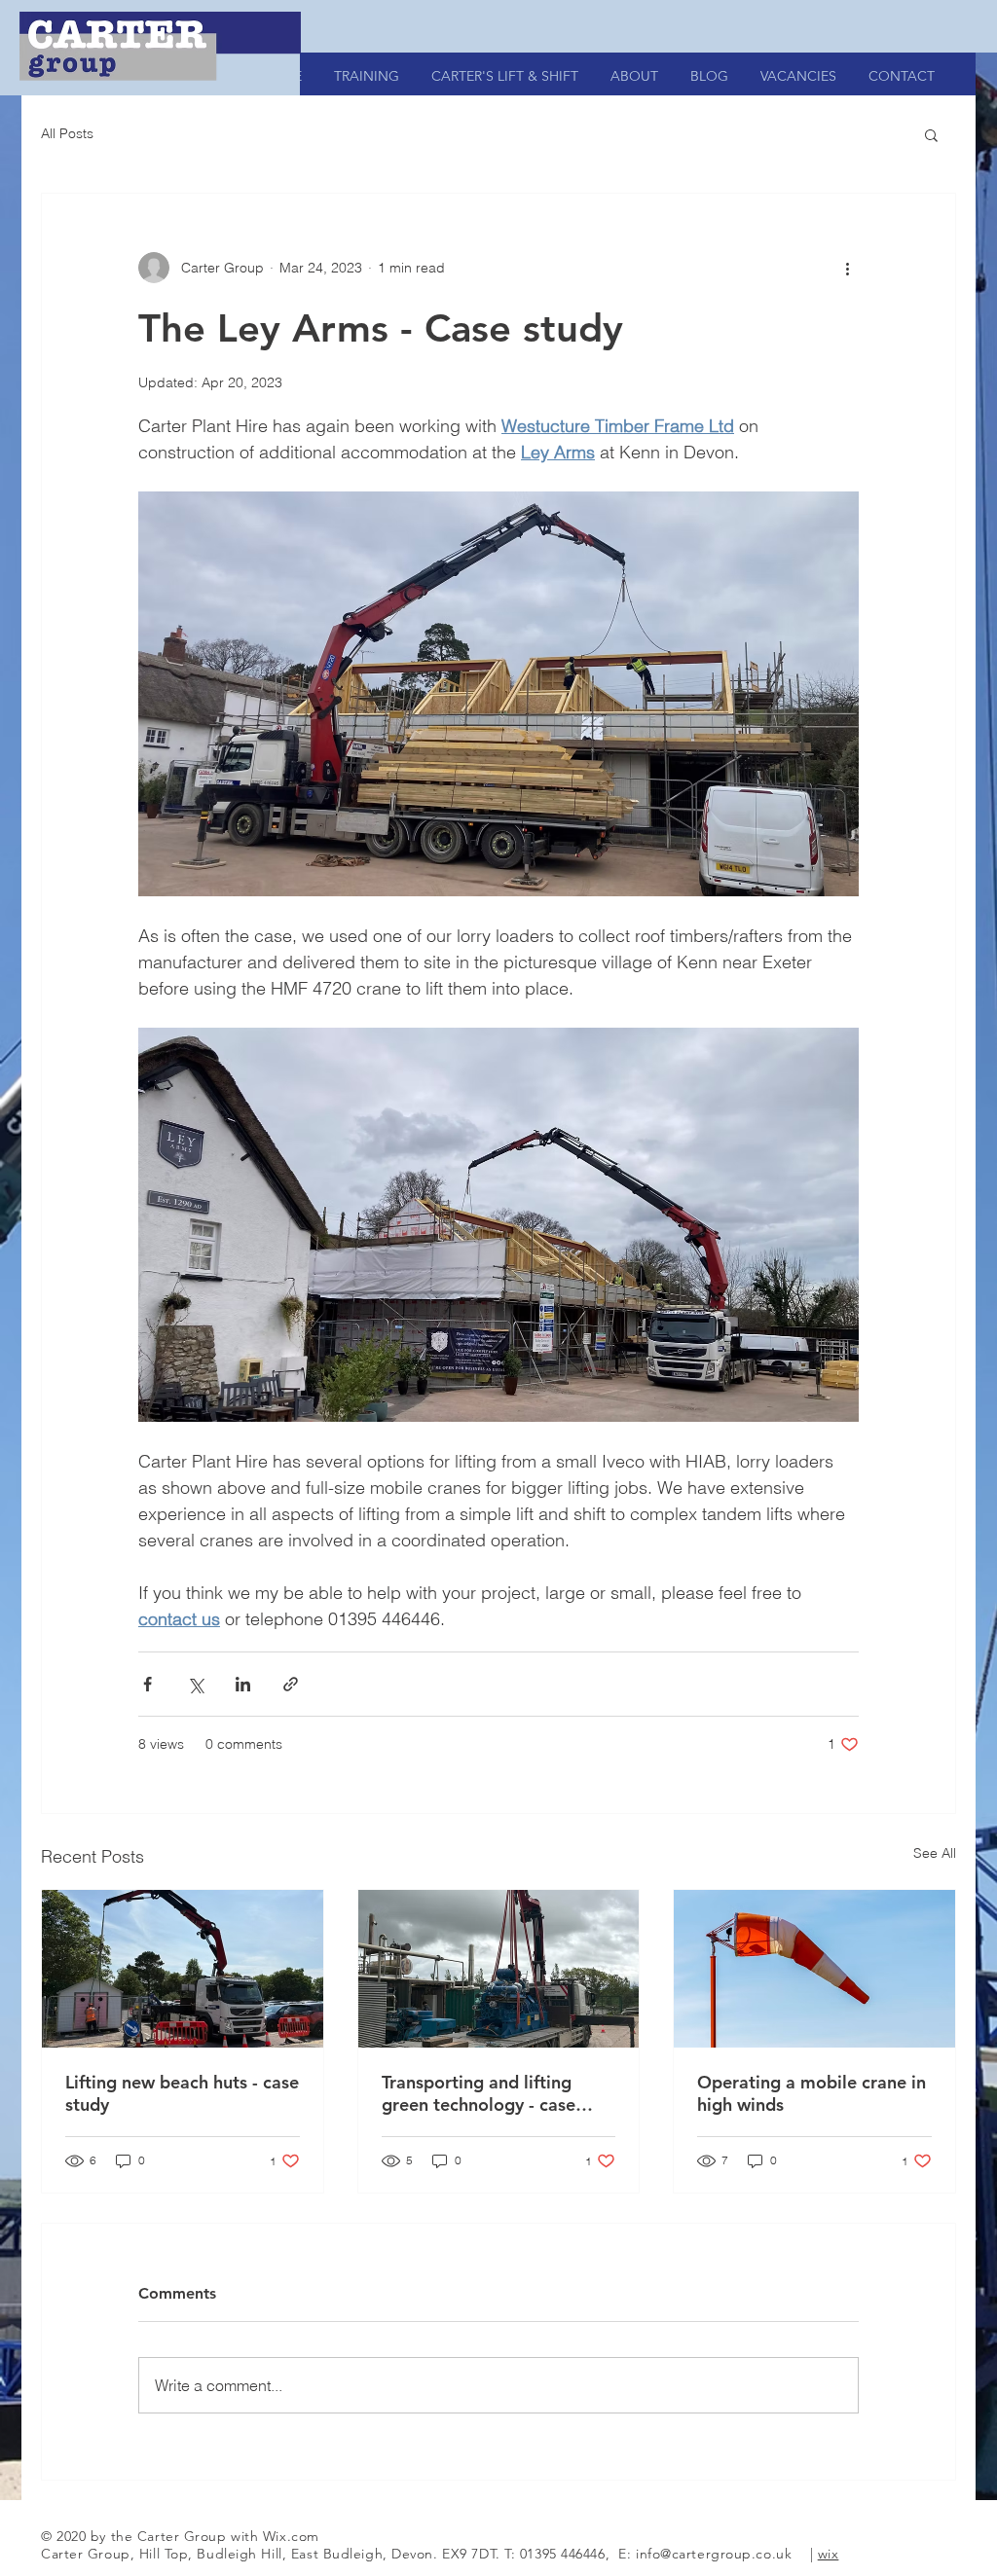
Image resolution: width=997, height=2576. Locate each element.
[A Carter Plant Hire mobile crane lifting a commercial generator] (499, 1969)
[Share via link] (291, 1684)
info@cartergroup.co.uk (714, 2554)
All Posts (67, 133)
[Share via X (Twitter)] (195, 1684)
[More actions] (847, 268)
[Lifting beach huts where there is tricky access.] (183, 1969)
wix (829, 2554)
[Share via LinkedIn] (243, 1684)
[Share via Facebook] (148, 1684)
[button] (931, 134)
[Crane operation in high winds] (814, 1969)
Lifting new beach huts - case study (182, 2093)
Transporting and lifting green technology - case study (479, 2093)
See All (935, 1853)
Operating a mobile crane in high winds (812, 2093)
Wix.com (291, 2536)
